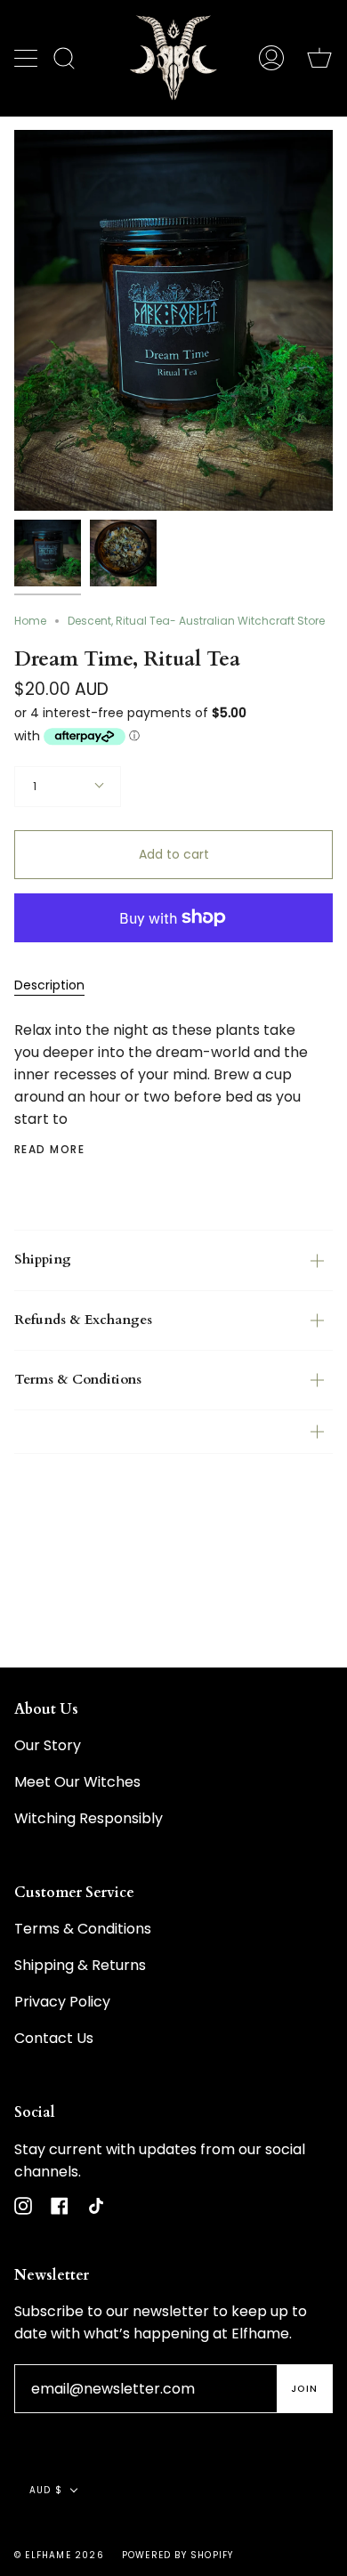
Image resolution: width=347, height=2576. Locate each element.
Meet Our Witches (77, 1782)
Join (304, 2389)
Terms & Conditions (78, 1380)
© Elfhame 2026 (59, 2555)
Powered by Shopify (178, 2555)
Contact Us (54, 2038)
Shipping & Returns (80, 1965)
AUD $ (46, 2490)
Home (30, 621)
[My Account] (271, 58)
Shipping (43, 1260)
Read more (49, 1150)
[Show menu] (28, 58)
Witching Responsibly (89, 1818)
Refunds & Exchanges (83, 1320)
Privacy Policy (62, 2002)
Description (49, 985)
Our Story (48, 1745)
